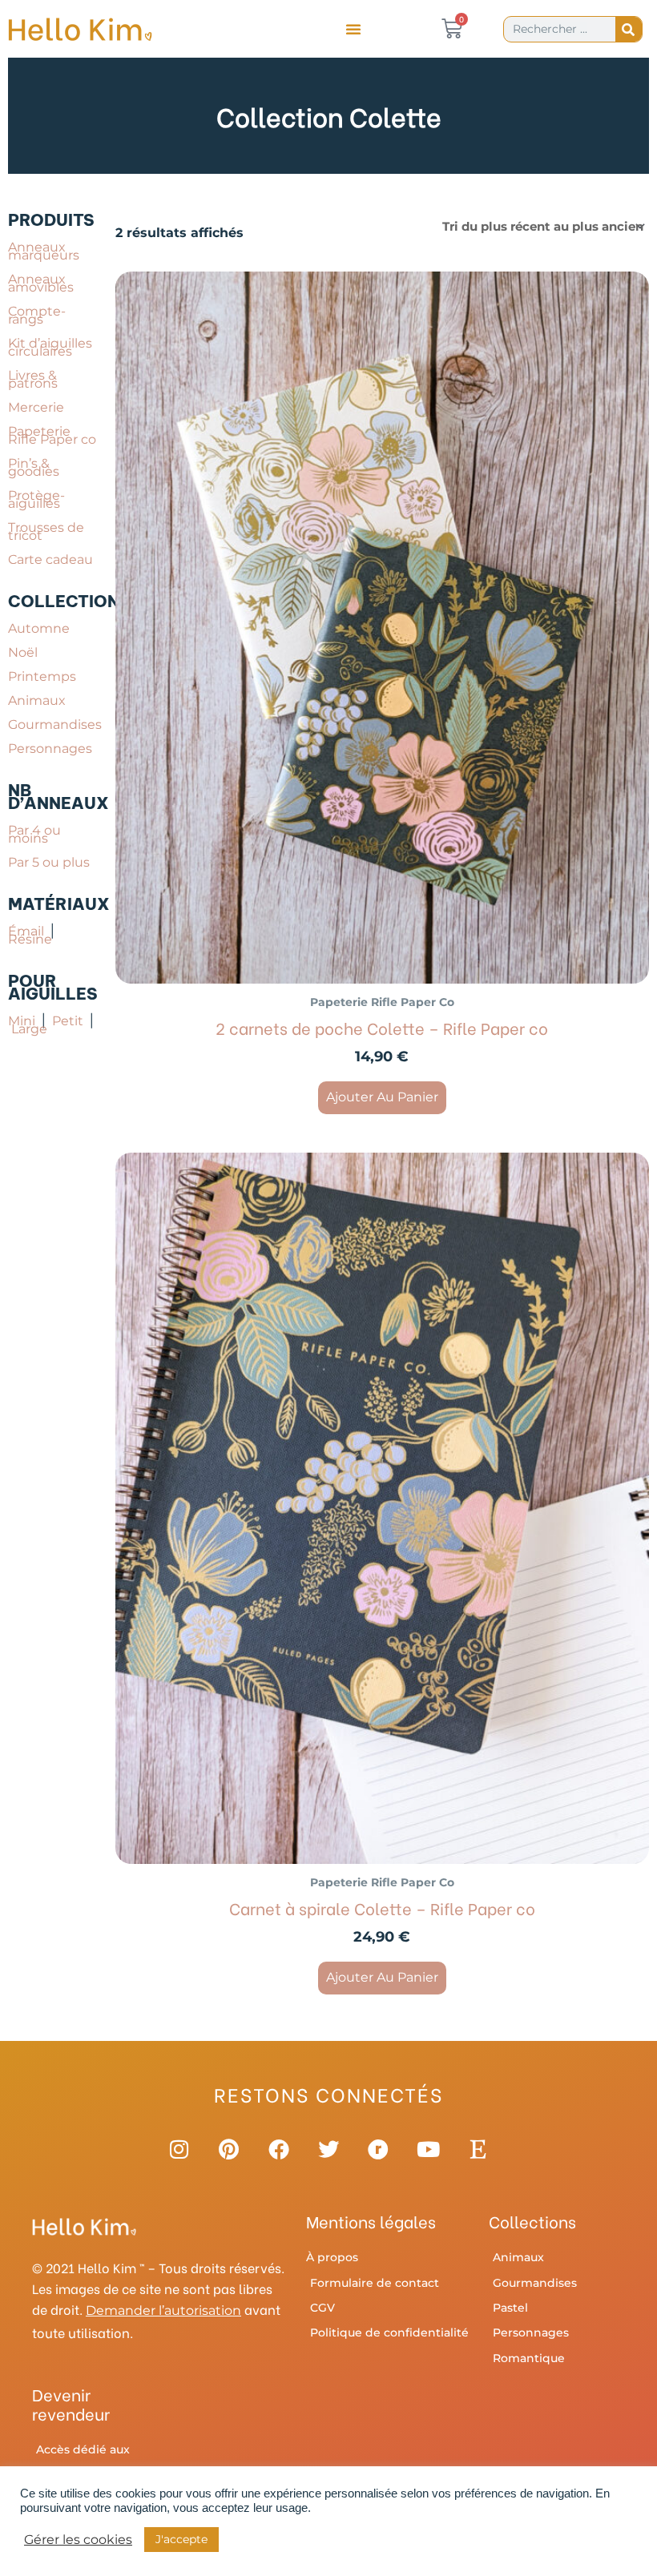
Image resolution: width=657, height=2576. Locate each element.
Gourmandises (55, 724)
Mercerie (36, 407)
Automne (39, 628)
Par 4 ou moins (34, 834)
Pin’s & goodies (34, 467)
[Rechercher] (629, 29)
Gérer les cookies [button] (78, 2540)
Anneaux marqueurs (44, 251)
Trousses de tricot (46, 531)
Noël (23, 652)
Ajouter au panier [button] (382, 1097)
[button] (353, 29)
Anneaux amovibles (41, 283)
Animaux (37, 700)
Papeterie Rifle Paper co (52, 435)
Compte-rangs (37, 315)
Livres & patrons (33, 379)
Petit (69, 1021)
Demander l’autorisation (163, 2310)
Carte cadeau (50, 559)
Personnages (50, 749)
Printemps (42, 676)
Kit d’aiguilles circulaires (50, 347)
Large (29, 1029)
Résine (34, 935)
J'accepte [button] (181, 2539)
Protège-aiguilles (36, 499)
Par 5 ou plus (49, 862)
